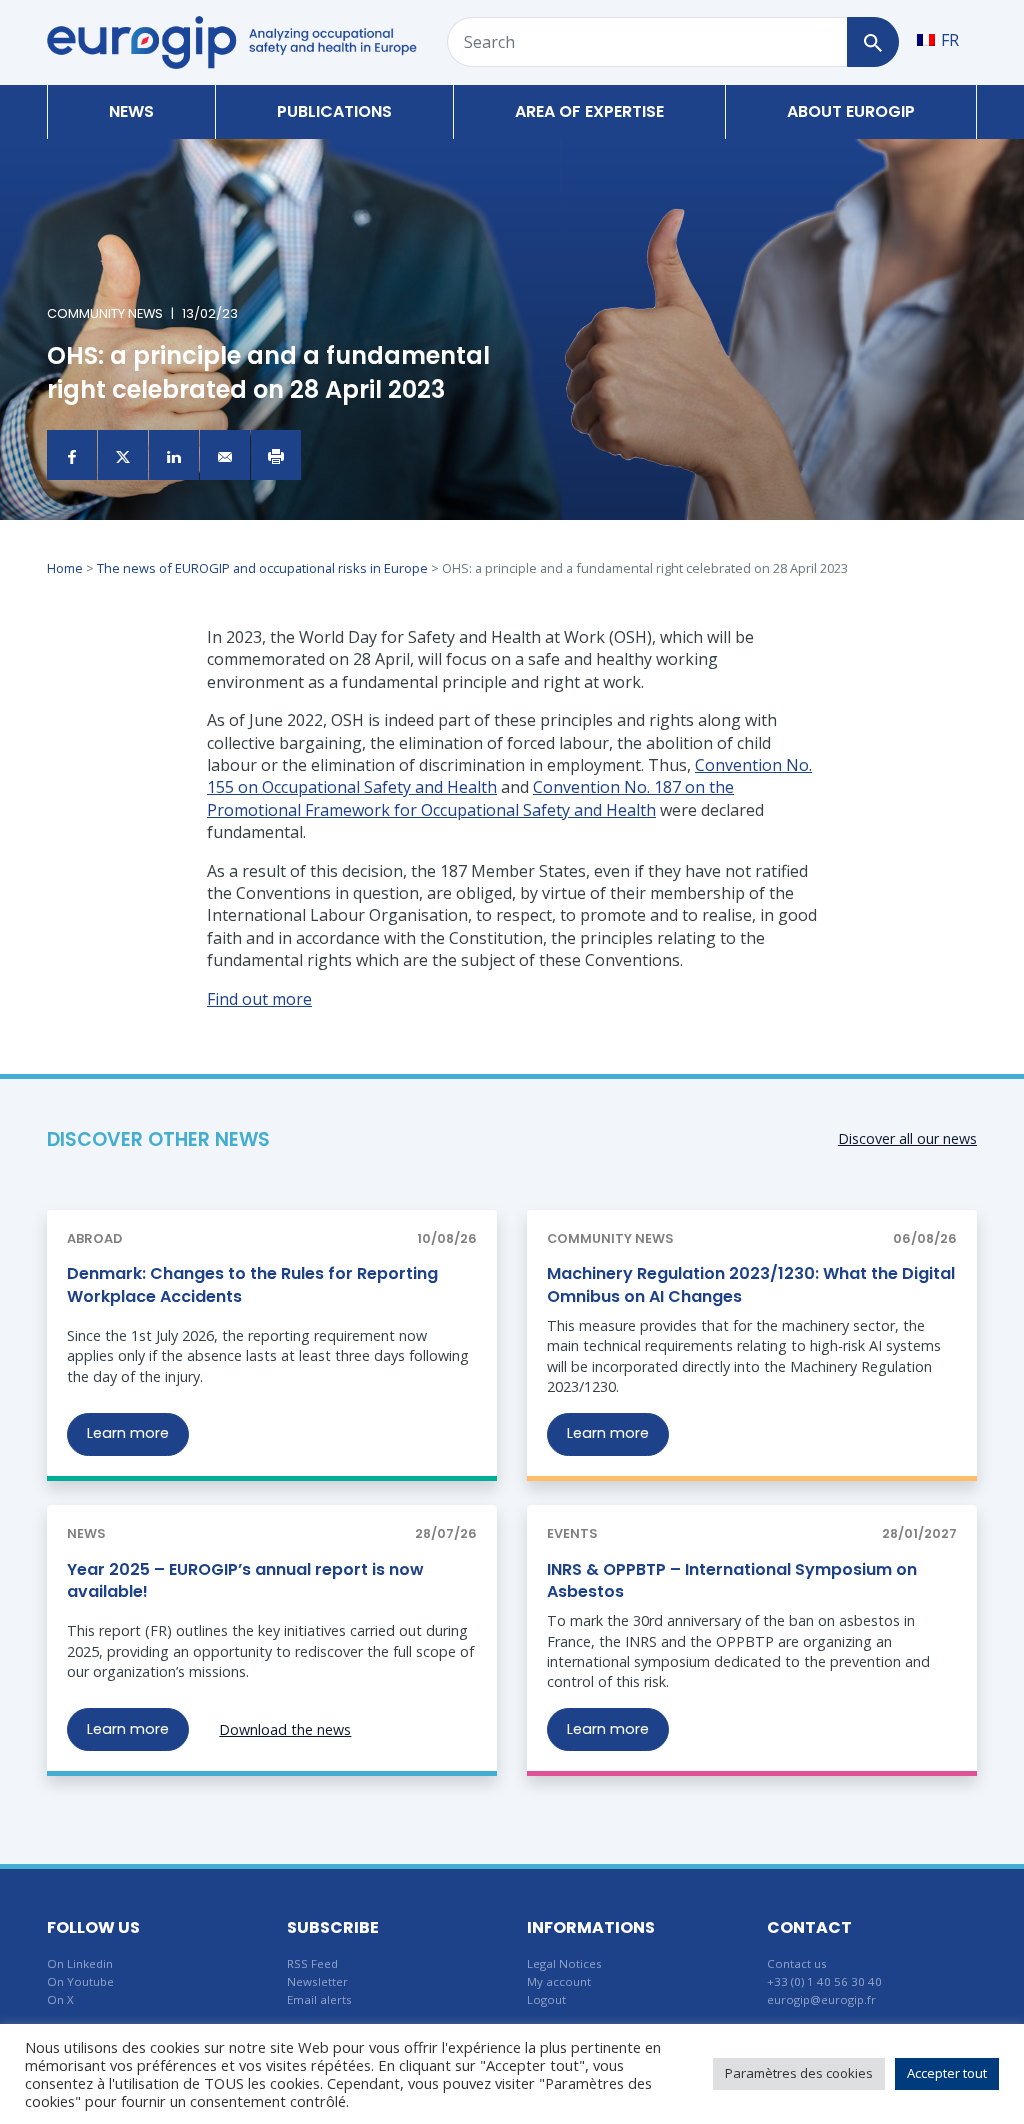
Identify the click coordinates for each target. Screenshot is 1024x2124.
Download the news (285, 1729)
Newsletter (317, 1981)
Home (65, 568)
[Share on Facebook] (72, 455)
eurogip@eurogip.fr (821, 1999)
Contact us (797, 1963)
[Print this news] (276, 455)
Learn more (128, 1433)
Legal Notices (564, 1963)
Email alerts (319, 1999)
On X (60, 1999)
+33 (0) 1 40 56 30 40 (824, 1981)
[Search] (872, 42)
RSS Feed (312, 1963)
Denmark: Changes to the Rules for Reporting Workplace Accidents (252, 1284)
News (131, 111)
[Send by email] (225, 455)
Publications (334, 111)
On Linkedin (80, 1963)
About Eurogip (851, 111)
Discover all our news (907, 1138)
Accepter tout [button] (947, 2073)
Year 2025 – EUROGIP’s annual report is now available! (245, 1580)
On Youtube (80, 1981)
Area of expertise (589, 111)
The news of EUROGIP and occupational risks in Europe (262, 568)
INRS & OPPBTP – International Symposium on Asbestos (732, 1580)
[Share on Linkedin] (174, 455)
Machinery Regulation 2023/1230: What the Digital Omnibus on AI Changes (751, 1284)
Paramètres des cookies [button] (799, 2073)
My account (559, 1981)
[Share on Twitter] (123, 455)
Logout (546, 1999)
